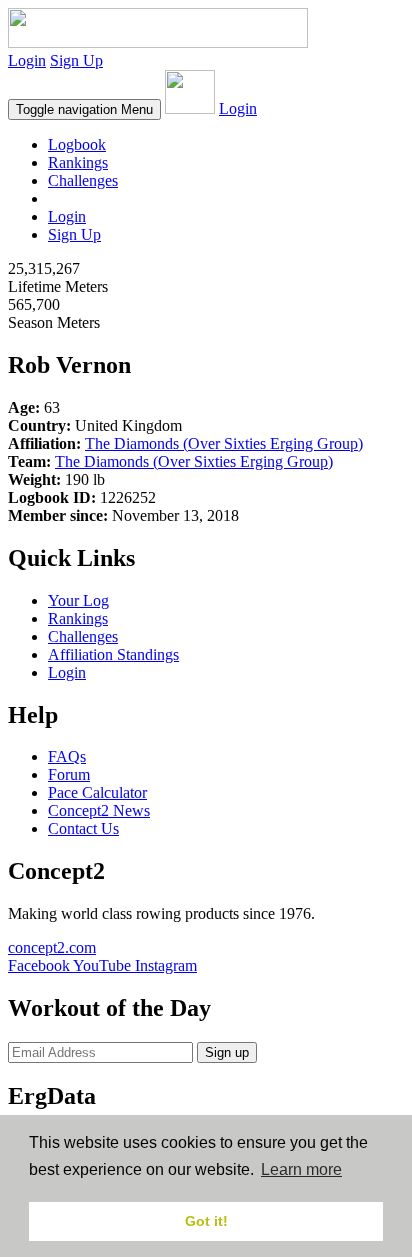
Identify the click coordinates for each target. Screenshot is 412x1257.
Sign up (227, 1052)
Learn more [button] (301, 1169)
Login (27, 60)
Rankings (78, 162)
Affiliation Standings (113, 654)
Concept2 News (99, 810)
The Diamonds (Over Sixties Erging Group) (224, 443)
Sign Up (76, 60)
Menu (84, 109)
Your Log (78, 600)
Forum (69, 774)
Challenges (83, 180)
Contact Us (83, 828)
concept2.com (52, 947)
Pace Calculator (97, 792)
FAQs (67, 756)
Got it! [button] (206, 1221)
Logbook (77, 144)
